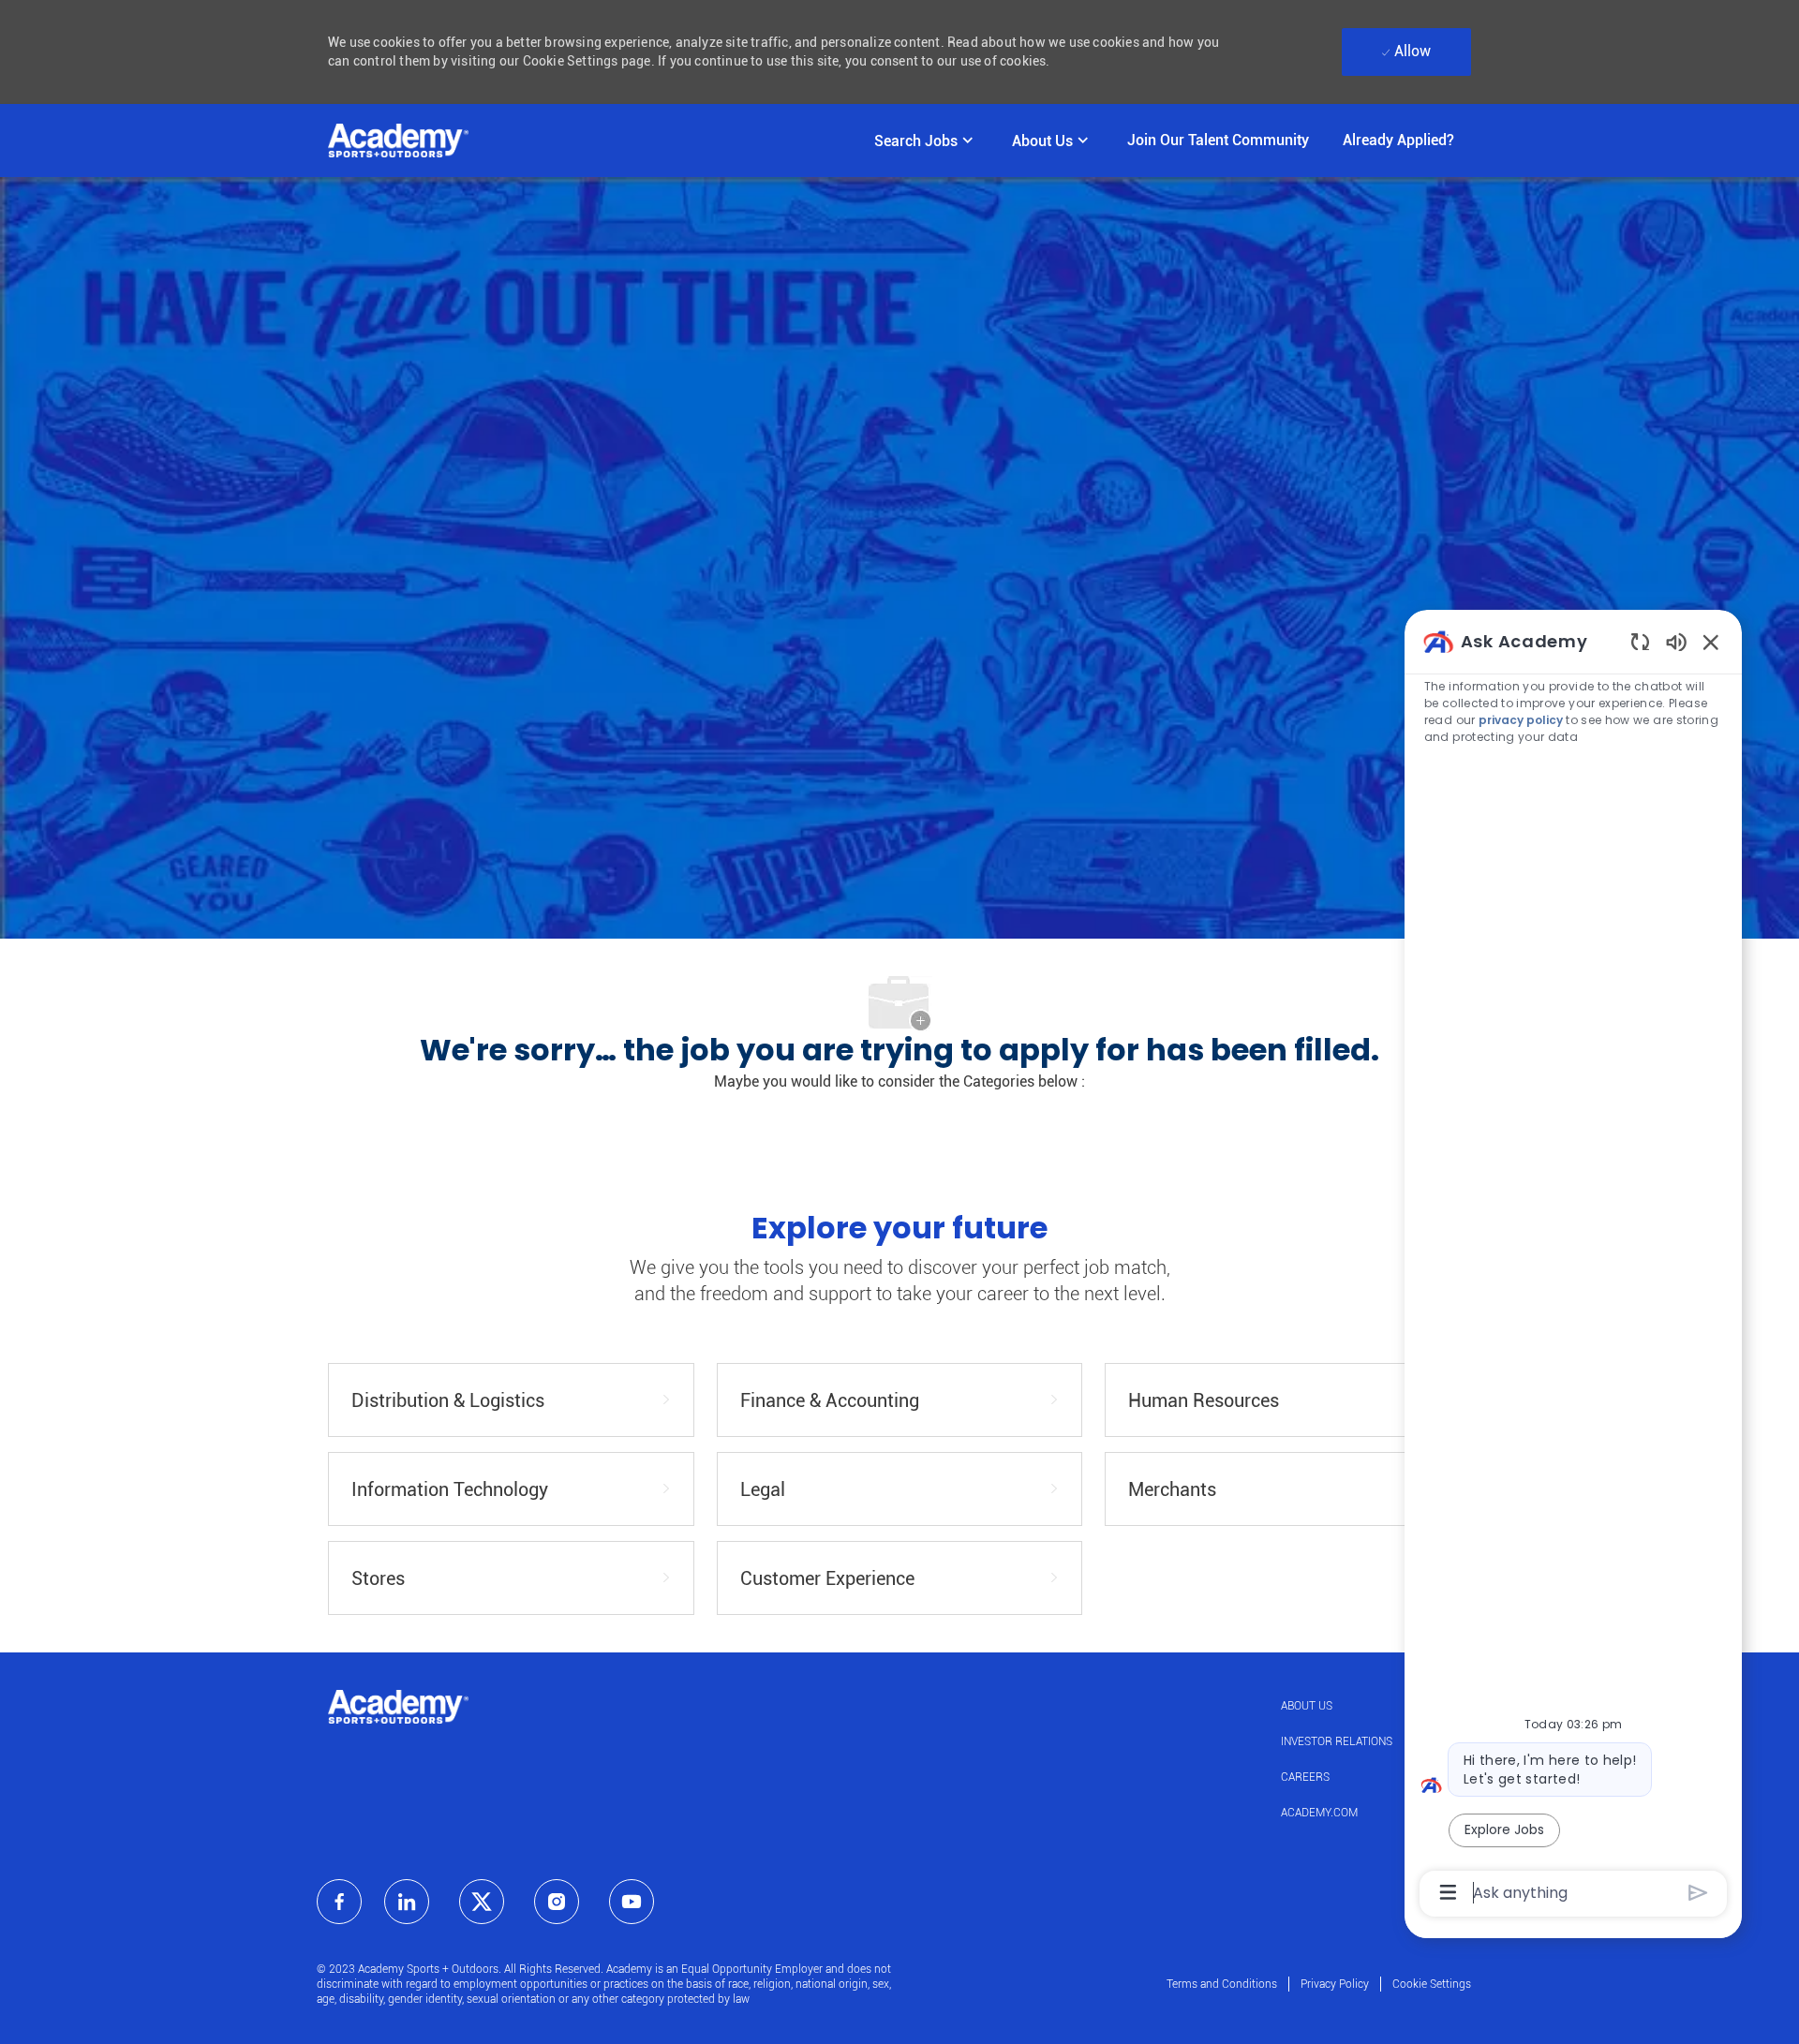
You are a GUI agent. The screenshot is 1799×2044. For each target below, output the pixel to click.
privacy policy (1521, 720)
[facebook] (339, 1902)
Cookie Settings (1432, 1984)
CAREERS (1305, 1777)
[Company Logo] (398, 141)
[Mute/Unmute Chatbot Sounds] (1676, 641)
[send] (1698, 1893)
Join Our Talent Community (1218, 140)
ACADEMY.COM (1319, 1813)
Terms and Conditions (1222, 1984)
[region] (1573, 1266)
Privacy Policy (1335, 1984)
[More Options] (1448, 1892)
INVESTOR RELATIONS (1337, 1741)
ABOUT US (1307, 1706)
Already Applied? (1398, 140)
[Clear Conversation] (1640, 641)
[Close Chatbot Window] (1711, 642)
